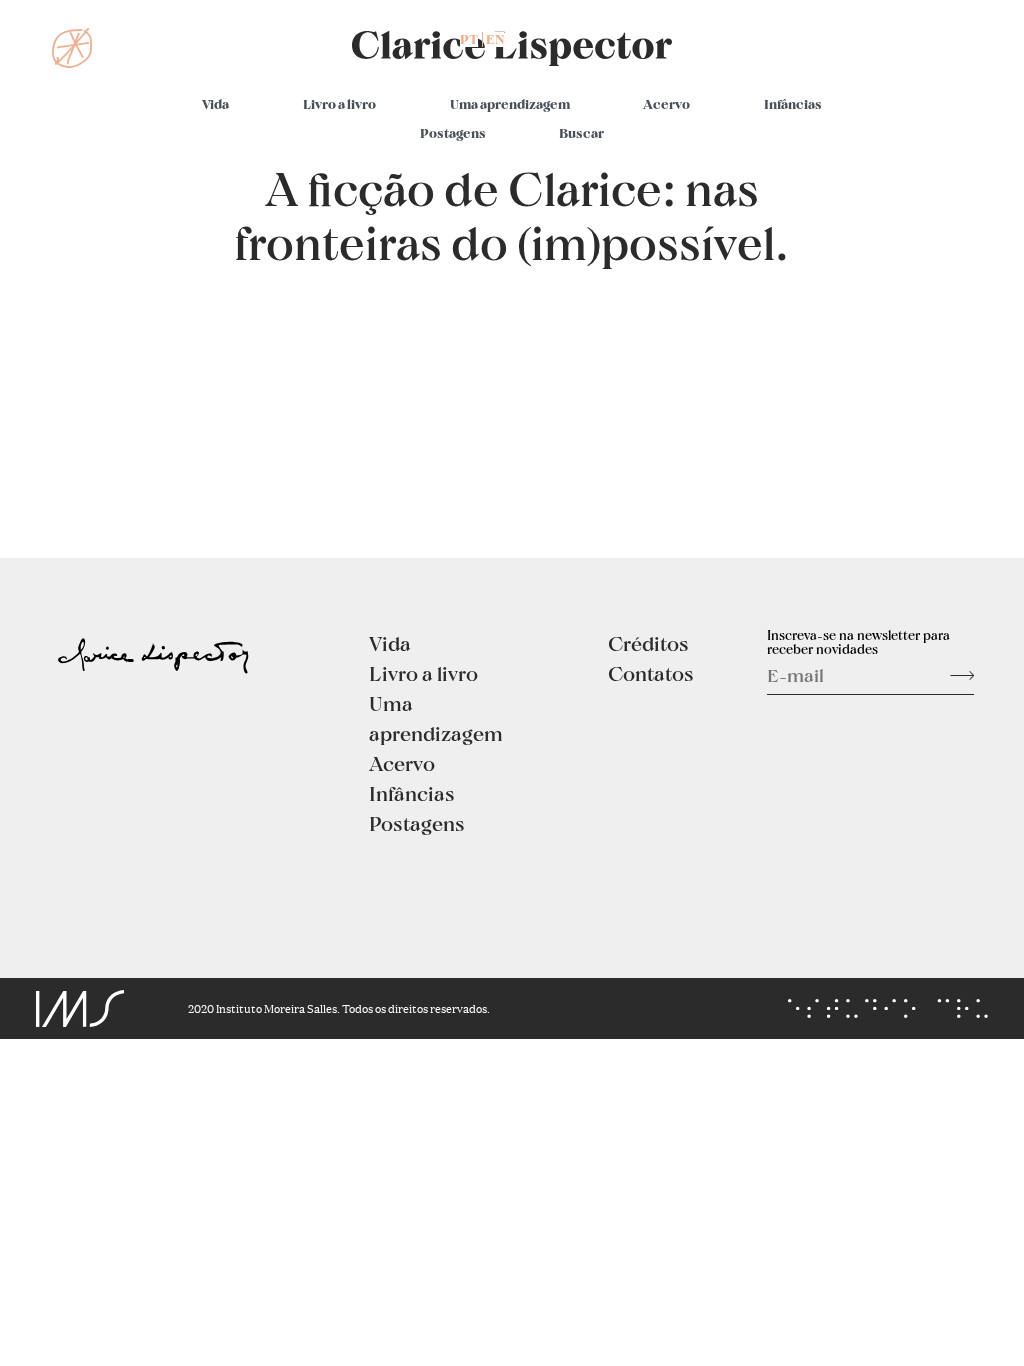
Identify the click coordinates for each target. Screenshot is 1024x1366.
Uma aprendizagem (510, 104)
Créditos (648, 643)
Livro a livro (339, 104)
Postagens (453, 133)
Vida (215, 104)
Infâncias (793, 104)
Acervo (666, 104)
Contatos (651, 673)
